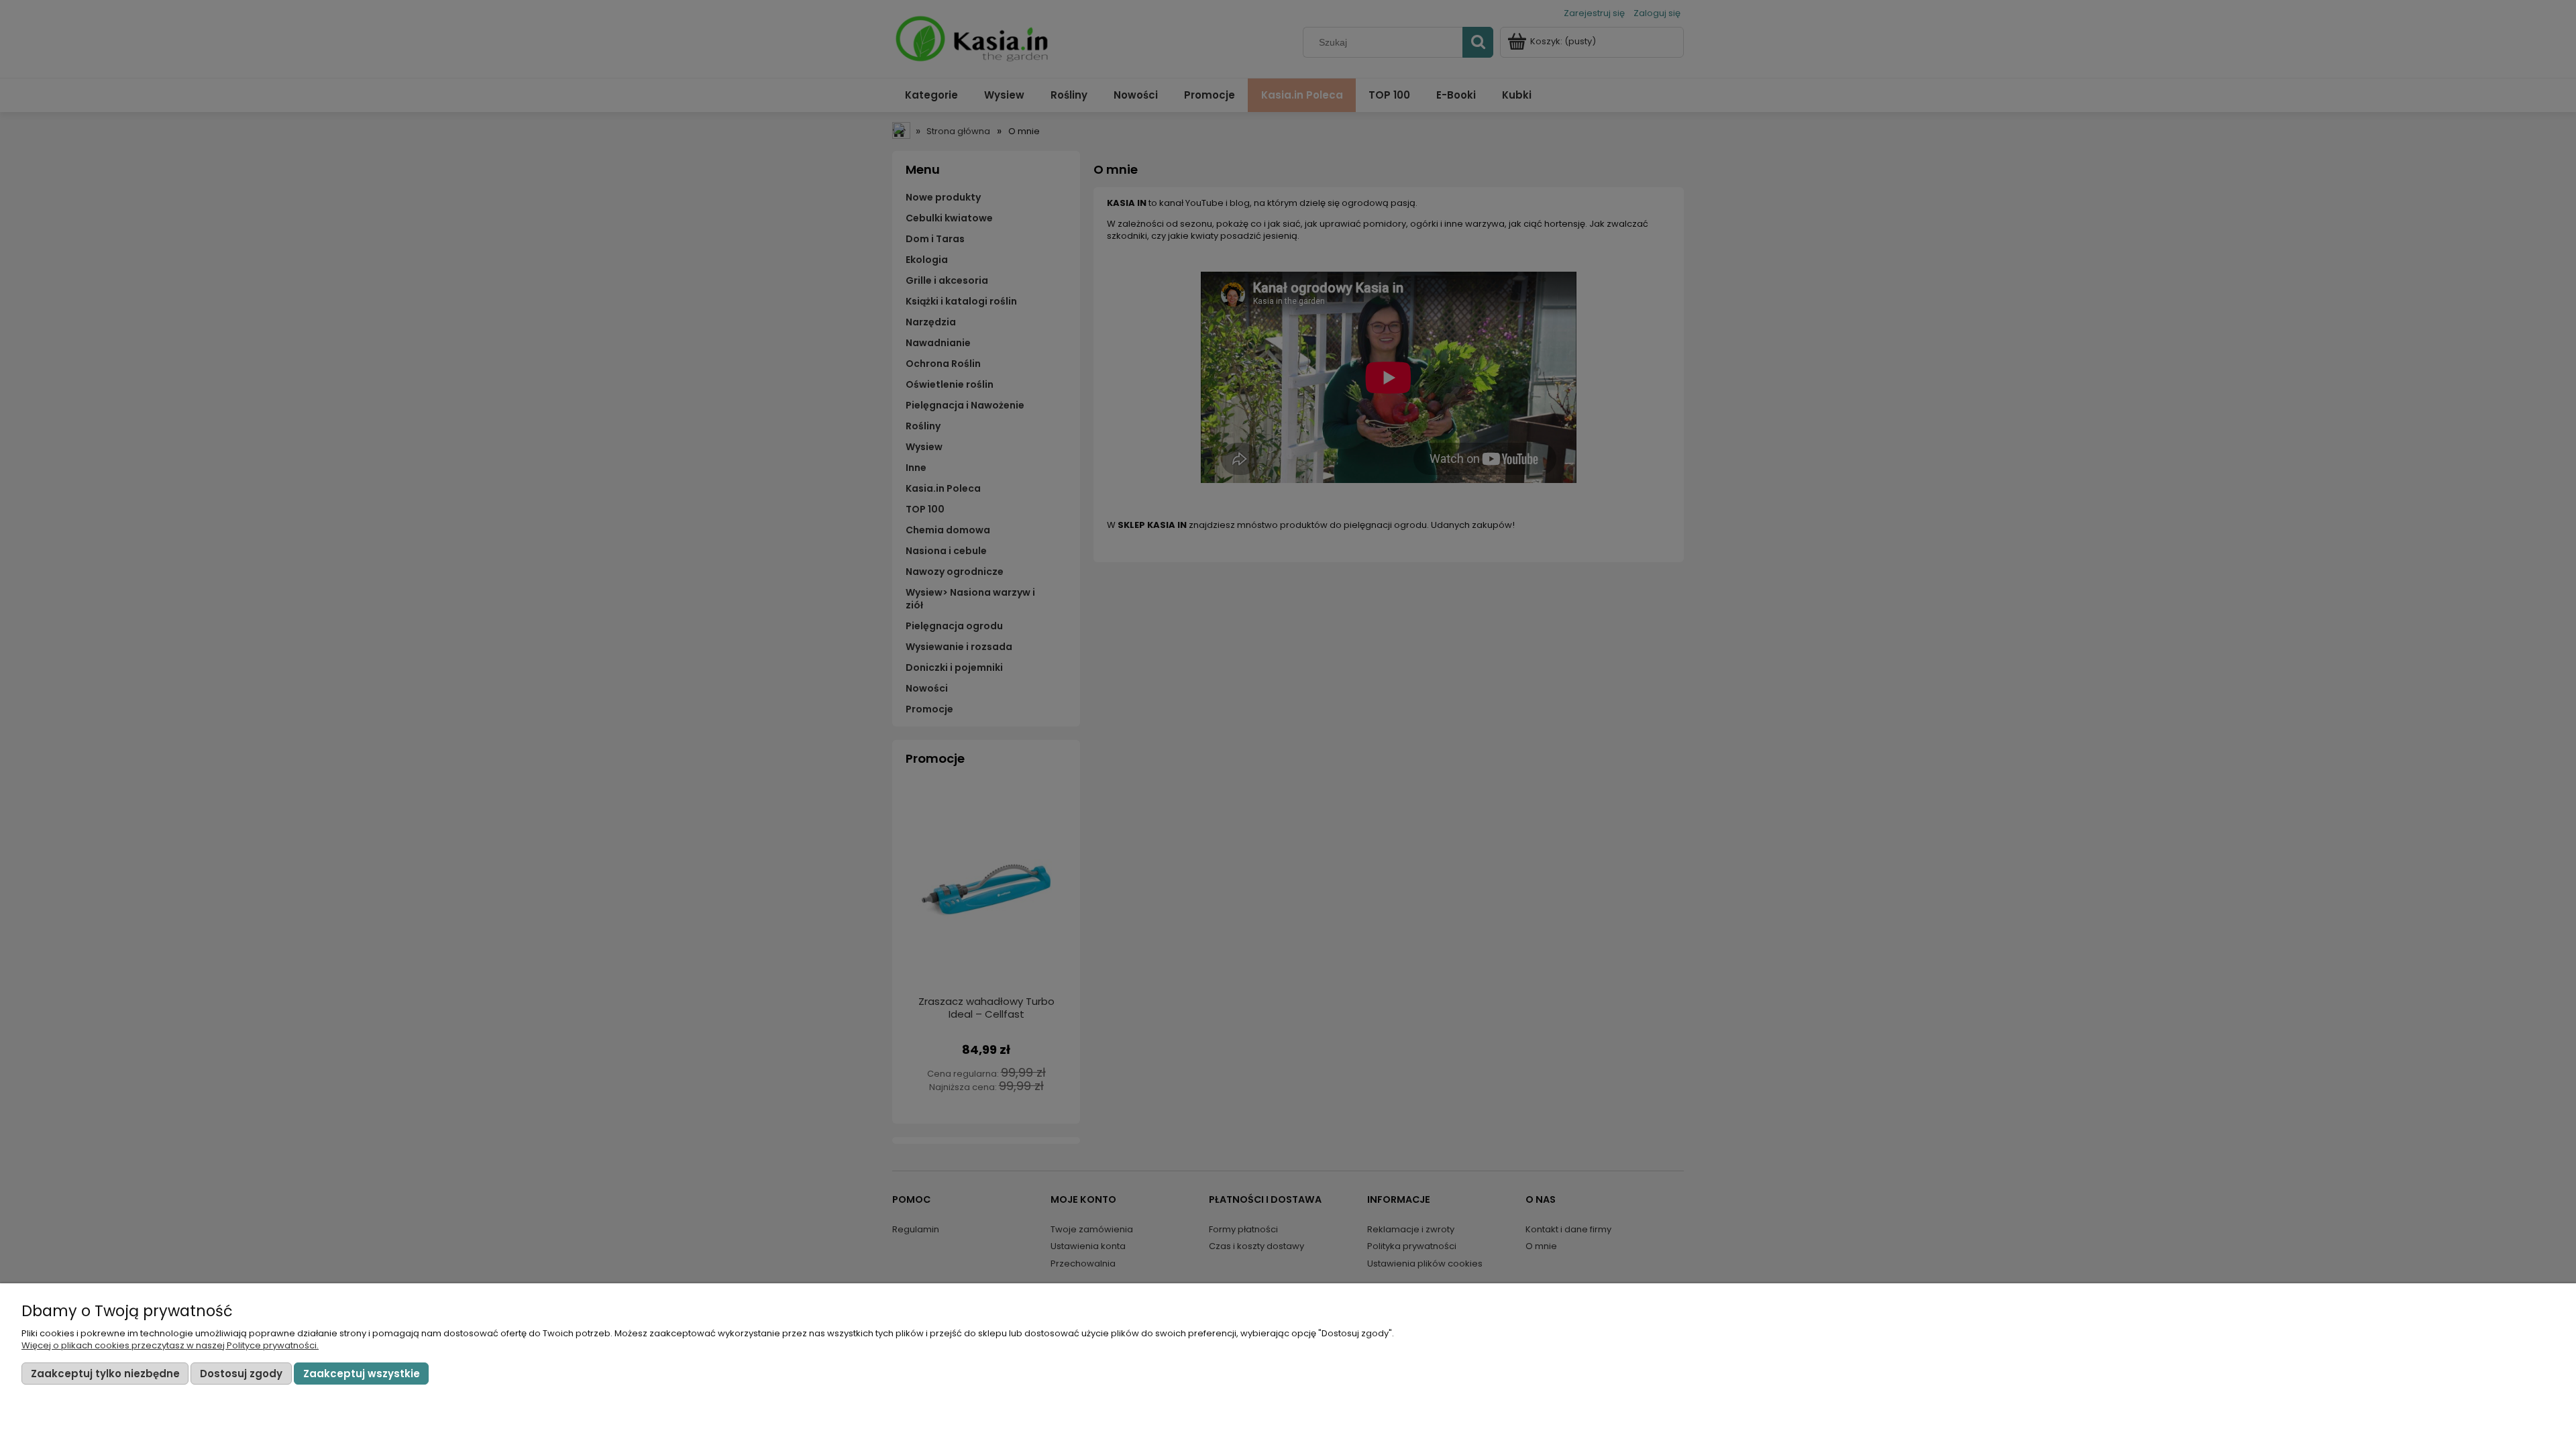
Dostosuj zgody (241, 1374)
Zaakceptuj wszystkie (362, 1374)
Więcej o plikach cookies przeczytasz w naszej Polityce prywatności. (170, 1345)
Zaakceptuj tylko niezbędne (105, 1374)
